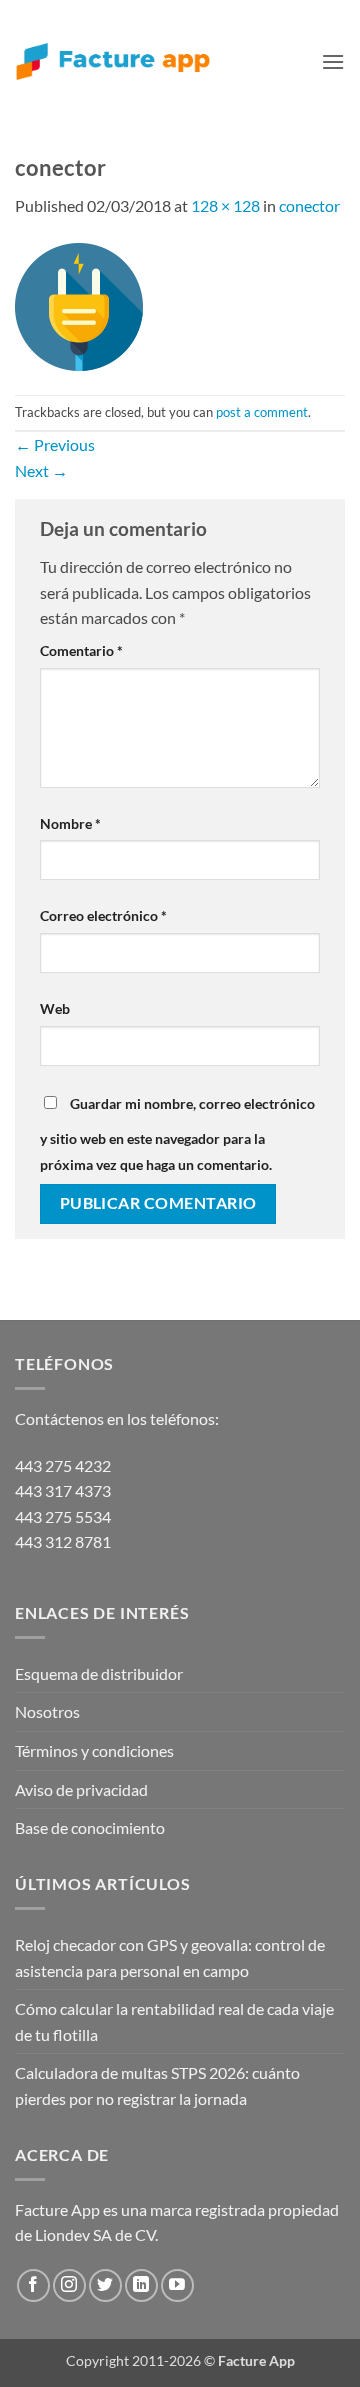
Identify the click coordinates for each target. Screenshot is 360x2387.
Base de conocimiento (90, 1827)
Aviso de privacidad (81, 1789)
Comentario (81, 650)
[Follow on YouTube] (177, 2285)
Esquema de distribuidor (99, 1673)
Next (41, 470)
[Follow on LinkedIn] (141, 2285)
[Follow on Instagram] (69, 2285)
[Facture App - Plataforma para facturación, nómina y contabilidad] (113, 61)
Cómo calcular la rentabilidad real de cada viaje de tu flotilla (174, 2021)
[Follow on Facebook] (33, 2285)
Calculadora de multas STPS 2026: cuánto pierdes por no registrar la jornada (157, 2085)
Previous (55, 444)
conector (309, 205)
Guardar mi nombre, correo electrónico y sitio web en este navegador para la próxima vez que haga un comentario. (177, 1134)
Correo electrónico (103, 915)
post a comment (262, 412)
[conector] (79, 304)
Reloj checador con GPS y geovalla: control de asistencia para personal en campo (170, 1957)
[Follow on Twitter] (105, 2285)
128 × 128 (225, 205)
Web (55, 1008)
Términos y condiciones (94, 1750)
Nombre (70, 823)
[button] (333, 61)
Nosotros (47, 1711)
